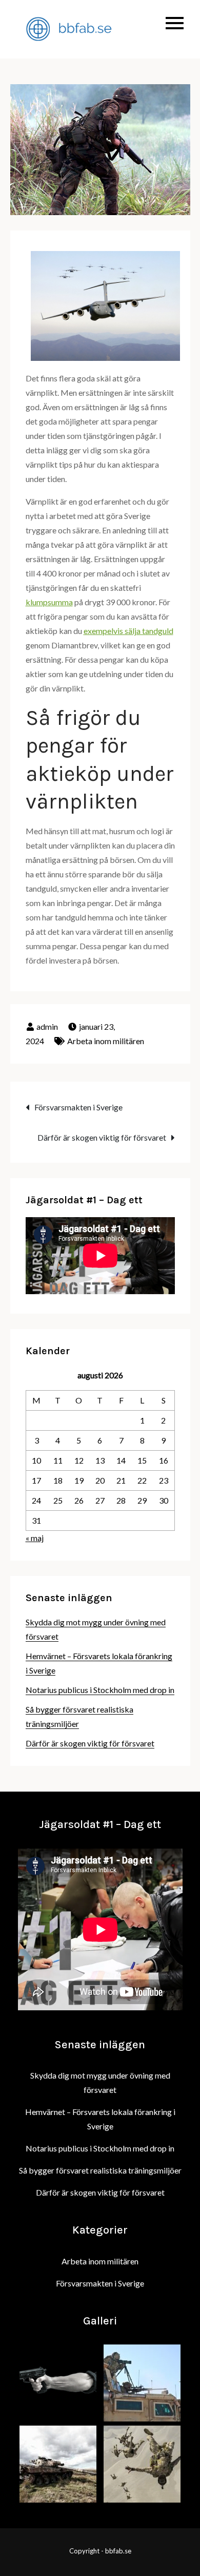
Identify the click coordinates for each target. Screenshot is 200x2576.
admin (47, 1026)
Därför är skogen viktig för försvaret (102, 1137)
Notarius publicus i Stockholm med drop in (100, 1690)
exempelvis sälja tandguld (128, 631)
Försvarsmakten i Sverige (78, 1107)
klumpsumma (49, 602)
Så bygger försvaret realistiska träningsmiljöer (100, 2170)
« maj (35, 1538)
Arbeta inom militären (106, 1041)
